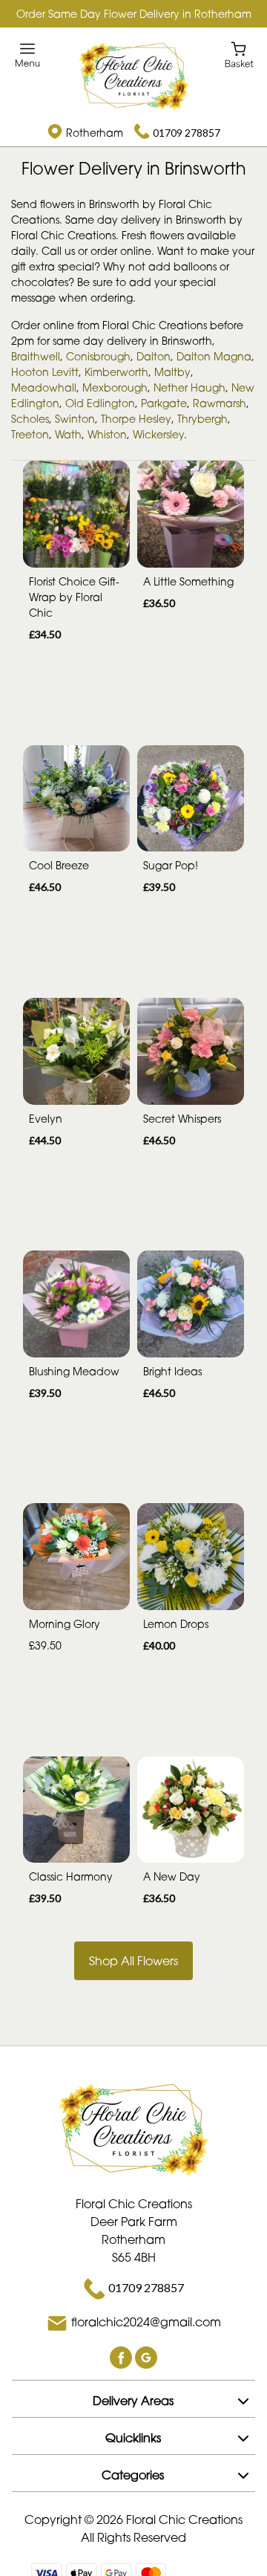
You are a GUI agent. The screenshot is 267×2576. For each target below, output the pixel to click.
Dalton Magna (214, 356)
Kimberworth (116, 372)
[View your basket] (239, 54)
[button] (133, 2398)
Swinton (75, 419)
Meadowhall (44, 387)
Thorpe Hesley (136, 419)
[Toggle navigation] (28, 55)
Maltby (172, 372)
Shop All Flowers (133, 1961)
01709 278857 (187, 133)
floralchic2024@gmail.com (146, 2322)
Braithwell (36, 356)
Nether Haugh (189, 387)
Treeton (30, 434)
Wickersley (158, 434)
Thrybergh (202, 419)
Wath (68, 434)
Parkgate (164, 403)
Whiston (107, 434)
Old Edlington (100, 403)
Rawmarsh (220, 403)
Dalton (154, 356)
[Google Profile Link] (146, 2356)
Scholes (30, 419)
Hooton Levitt (45, 372)
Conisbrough (98, 356)
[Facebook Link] (122, 2356)
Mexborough (115, 387)
